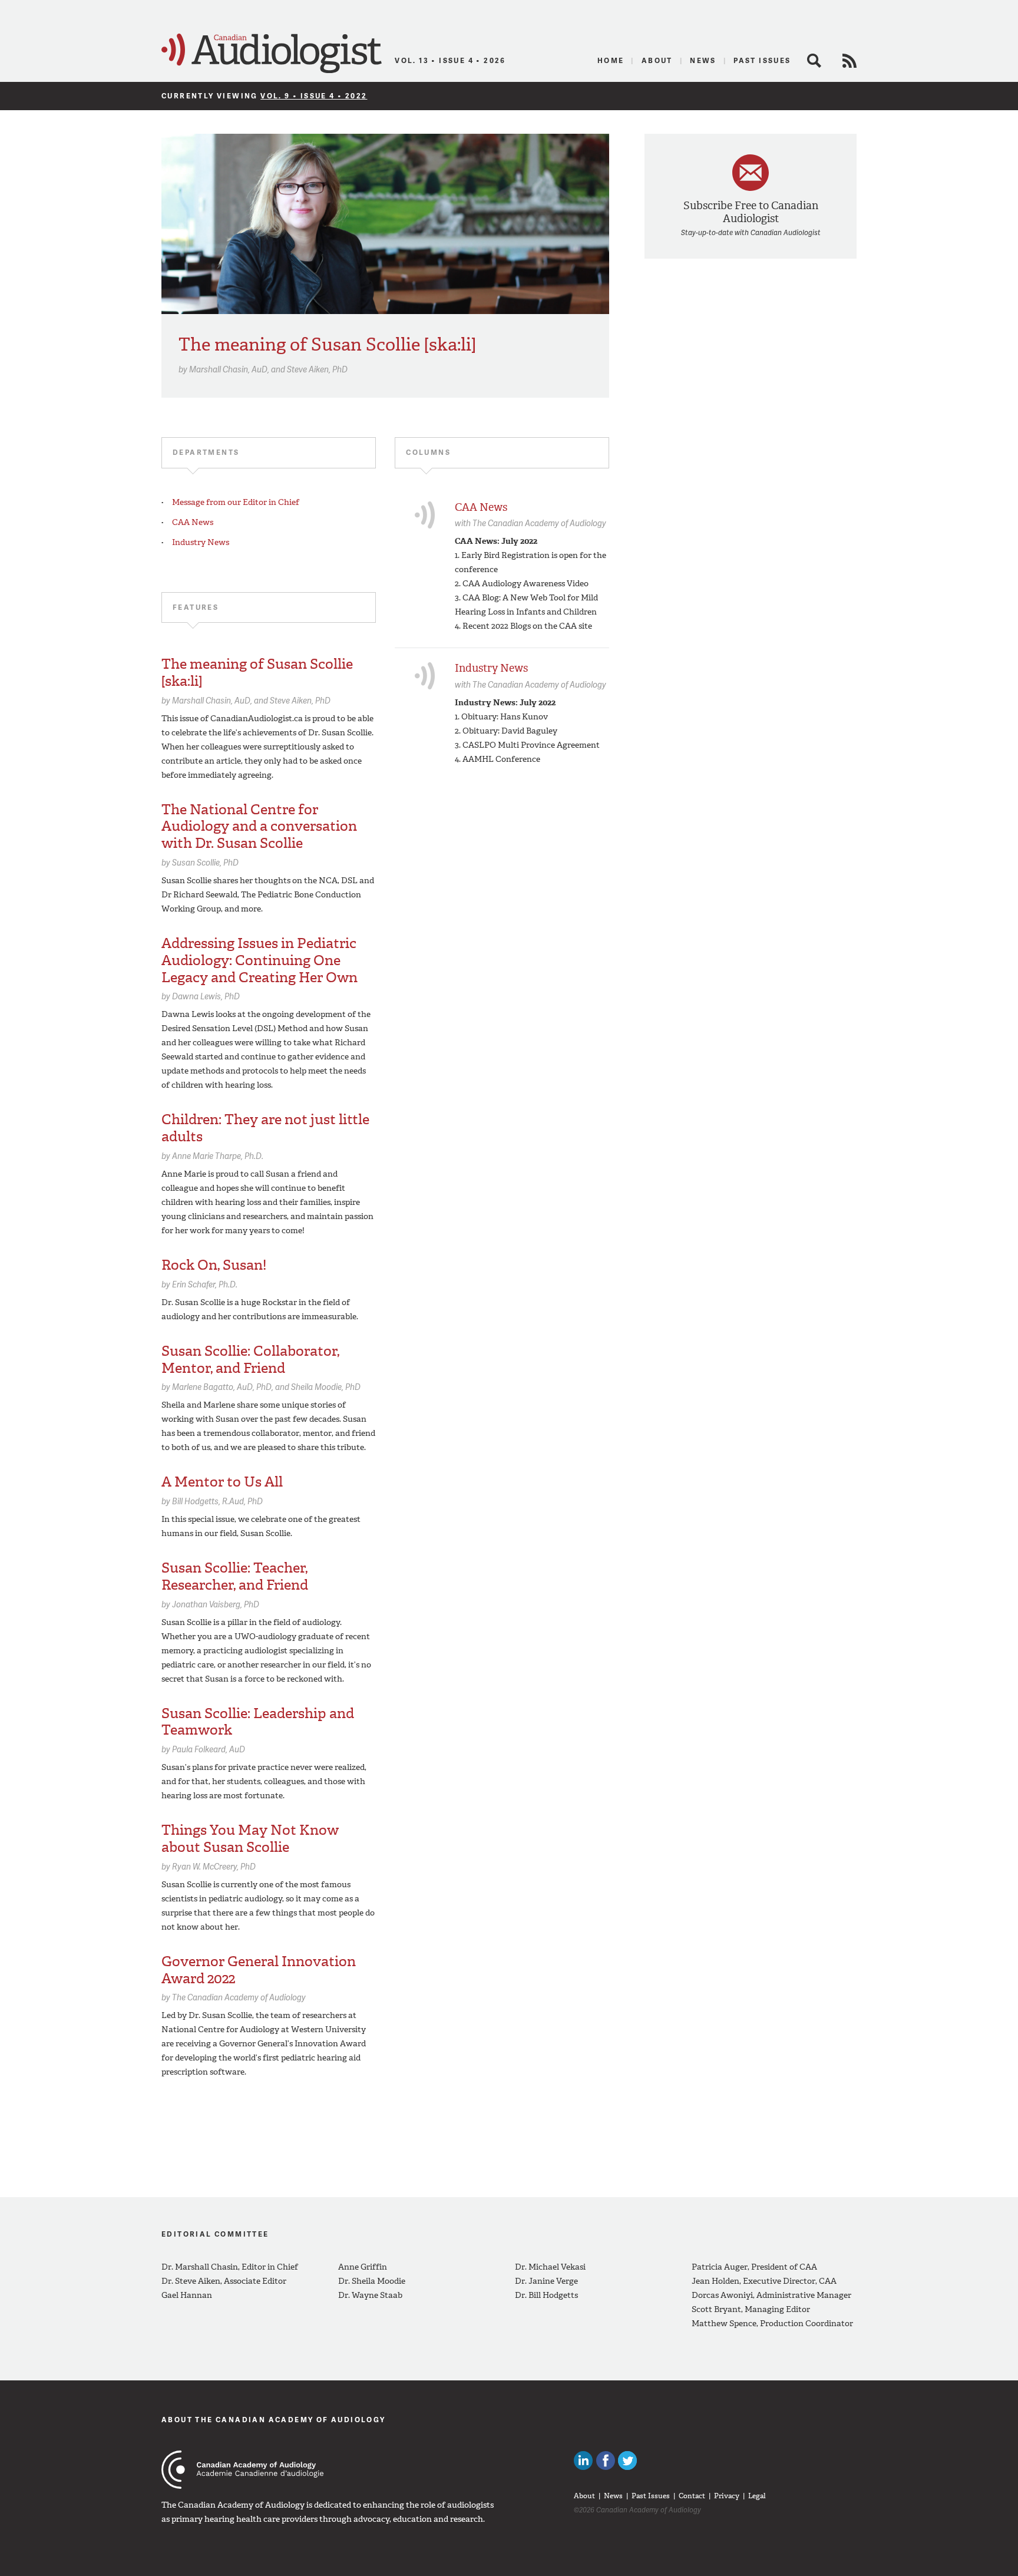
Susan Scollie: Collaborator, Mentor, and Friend (250, 1360)
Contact (692, 2496)
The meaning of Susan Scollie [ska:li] (327, 344)
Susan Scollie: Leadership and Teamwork (258, 1722)
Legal (757, 2496)
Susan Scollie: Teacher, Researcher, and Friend (235, 1576)
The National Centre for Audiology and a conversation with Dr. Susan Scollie (259, 827)
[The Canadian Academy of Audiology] (242, 2470)
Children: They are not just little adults (265, 1128)
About (657, 60)
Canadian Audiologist (272, 54)
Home (611, 60)
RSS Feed (850, 61)
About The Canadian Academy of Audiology (274, 2420)
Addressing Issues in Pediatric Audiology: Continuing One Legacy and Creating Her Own (260, 960)
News (703, 60)
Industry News (201, 542)
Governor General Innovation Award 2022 (259, 1970)
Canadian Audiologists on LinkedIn (583, 2461)
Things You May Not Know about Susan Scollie (250, 1839)
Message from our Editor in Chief (236, 502)
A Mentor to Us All (222, 1482)
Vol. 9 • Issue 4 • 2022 (314, 96)
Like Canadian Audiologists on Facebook (606, 2461)
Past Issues (762, 60)
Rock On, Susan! (214, 1265)
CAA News (193, 522)
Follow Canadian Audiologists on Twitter (627, 2461)
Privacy (727, 2496)
